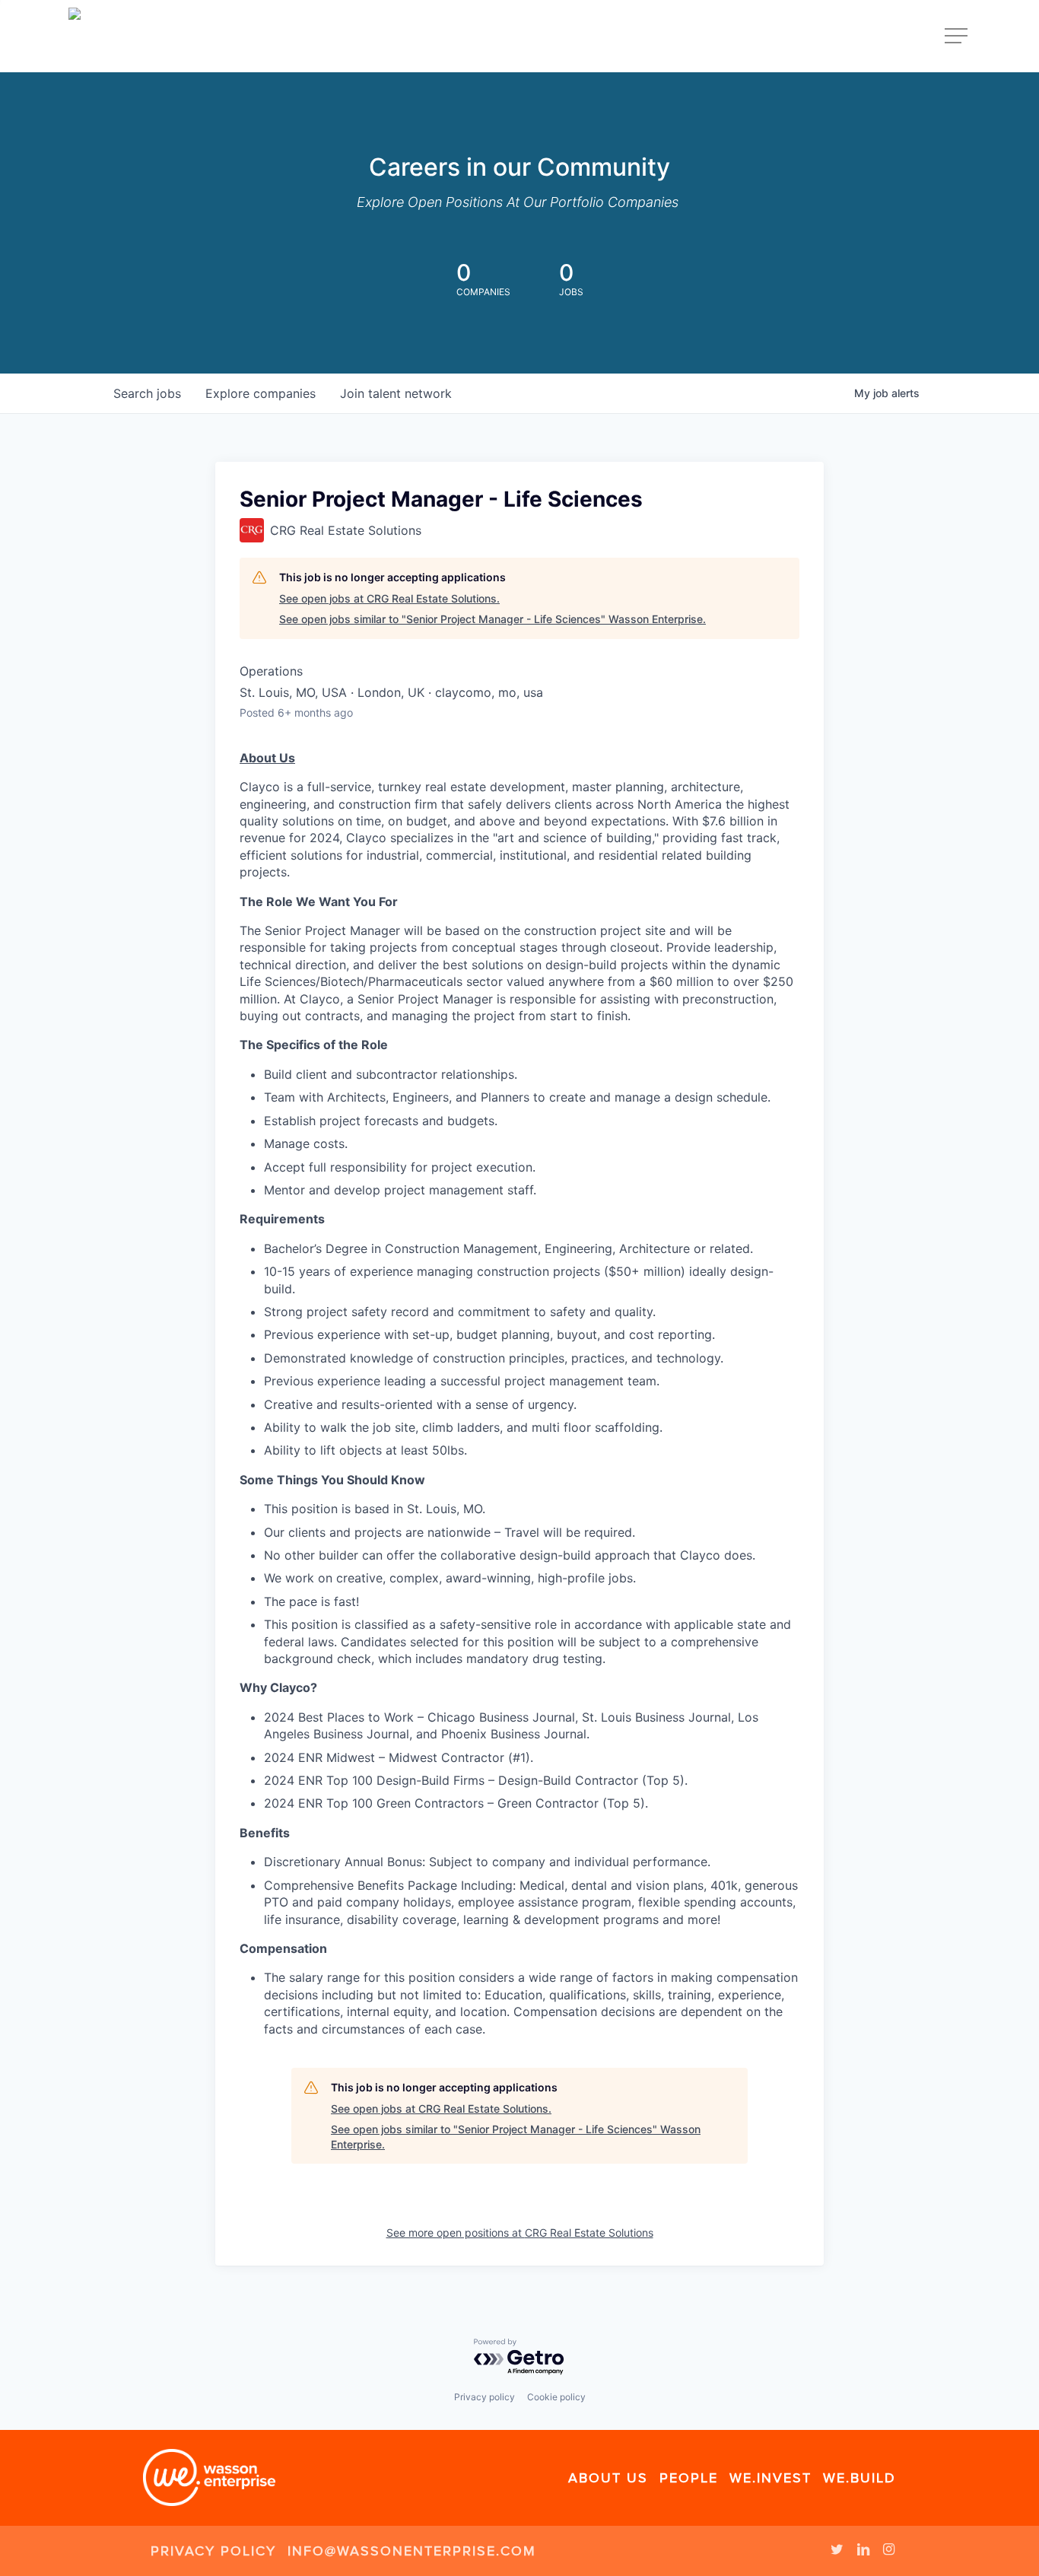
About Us (608, 2478)
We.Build (859, 2478)
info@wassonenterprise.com (412, 2551)
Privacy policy (485, 2397)
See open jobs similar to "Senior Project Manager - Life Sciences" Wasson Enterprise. (492, 619)
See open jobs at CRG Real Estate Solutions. (389, 598)
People (689, 2478)
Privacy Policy (213, 2551)
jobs (147, 393)
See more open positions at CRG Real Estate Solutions (520, 2233)
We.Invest (771, 2478)
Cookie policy (556, 2397)
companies (261, 393)
